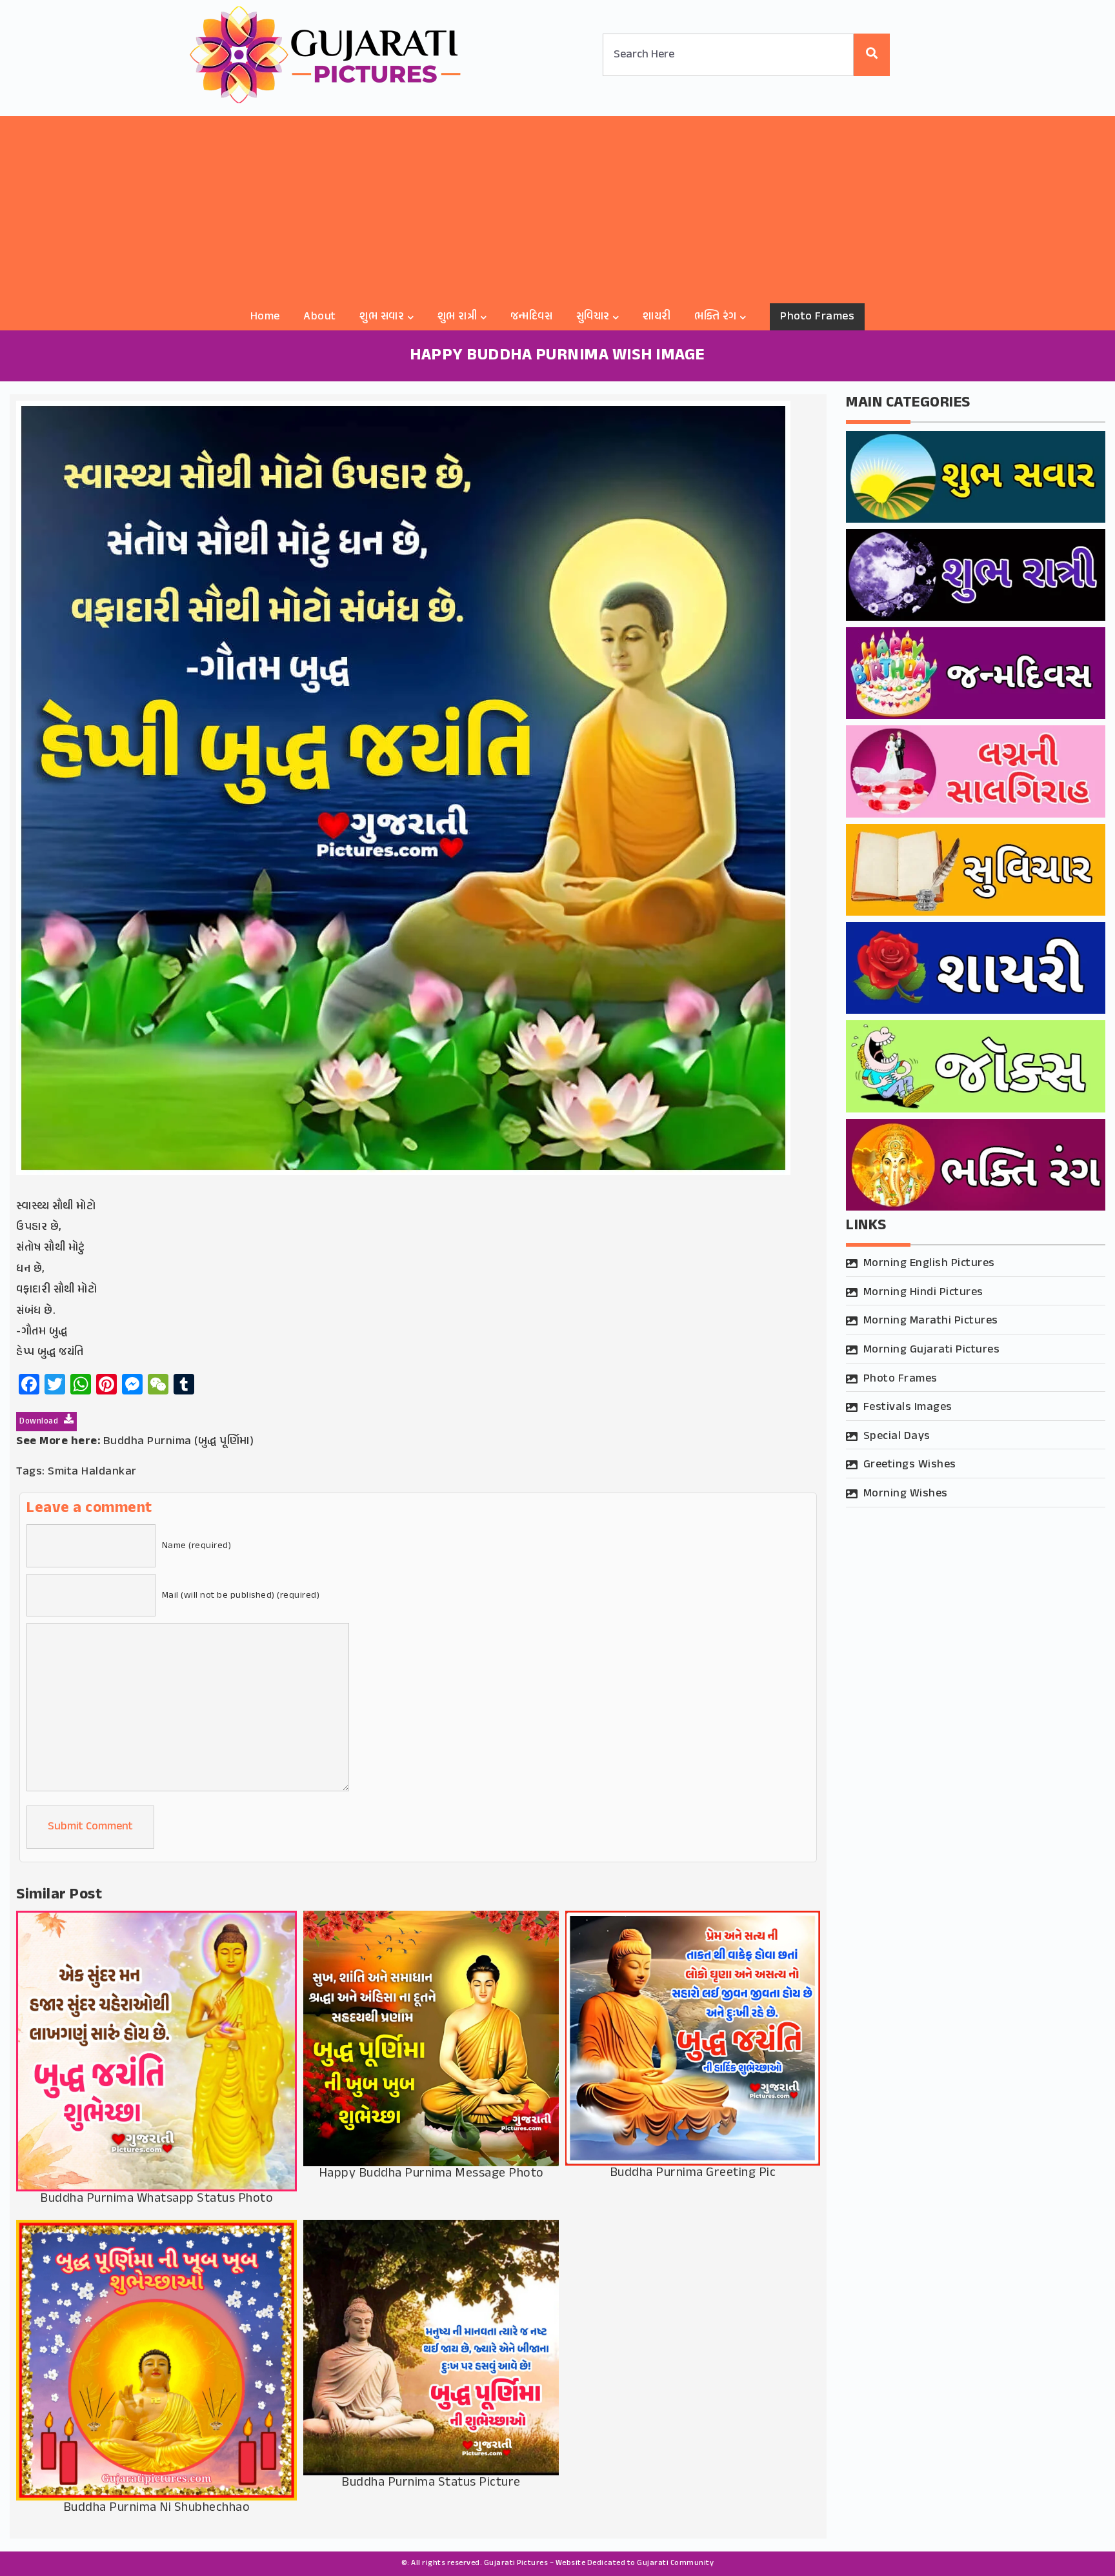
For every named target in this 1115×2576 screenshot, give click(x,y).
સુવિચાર (593, 317)
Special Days (897, 1436)
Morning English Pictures (929, 1263)
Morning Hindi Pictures (923, 1293)
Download (40, 1422)
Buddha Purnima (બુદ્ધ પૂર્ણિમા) (179, 1442)
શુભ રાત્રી (457, 317)
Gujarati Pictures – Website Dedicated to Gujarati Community (599, 2563)
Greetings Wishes (910, 1465)
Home (265, 317)
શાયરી (657, 317)
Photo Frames (817, 317)
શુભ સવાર (382, 317)
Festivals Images (908, 1407)
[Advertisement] (557, 206)
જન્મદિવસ (532, 317)
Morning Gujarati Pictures (932, 1350)
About (320, 317)
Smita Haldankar (92, 1472)
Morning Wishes (906, 1494)
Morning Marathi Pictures (931, 1321)
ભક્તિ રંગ (716, 317)
